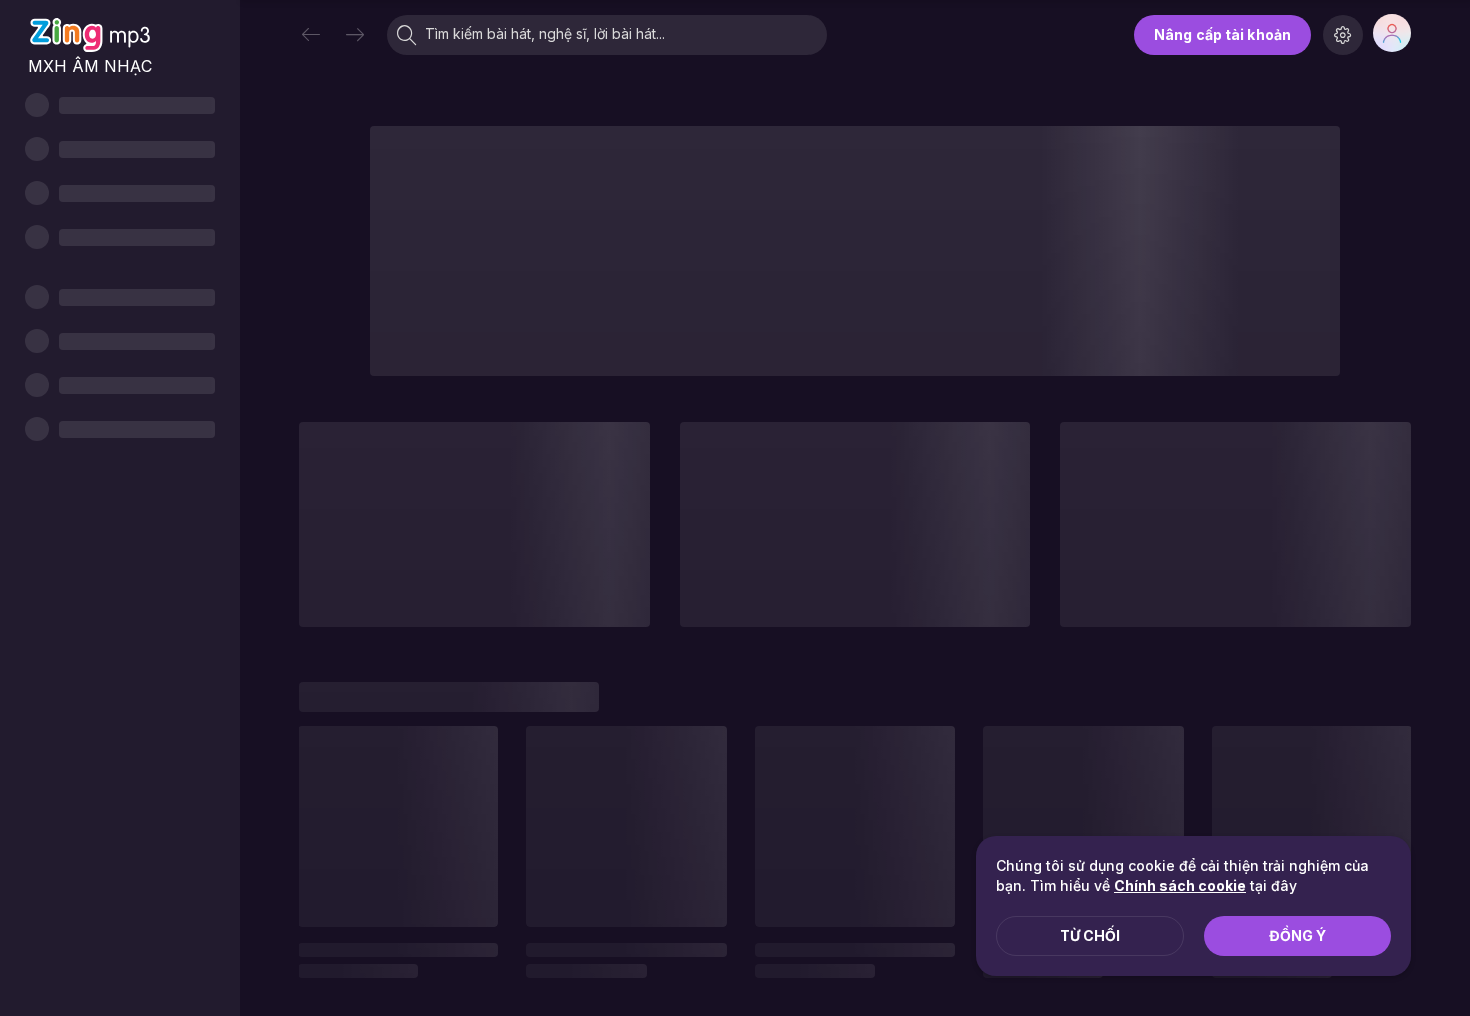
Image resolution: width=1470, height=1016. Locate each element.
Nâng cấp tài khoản (1222, 34)
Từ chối (1090, 935)
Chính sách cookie (1180, 885)
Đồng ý (1297, 935)
